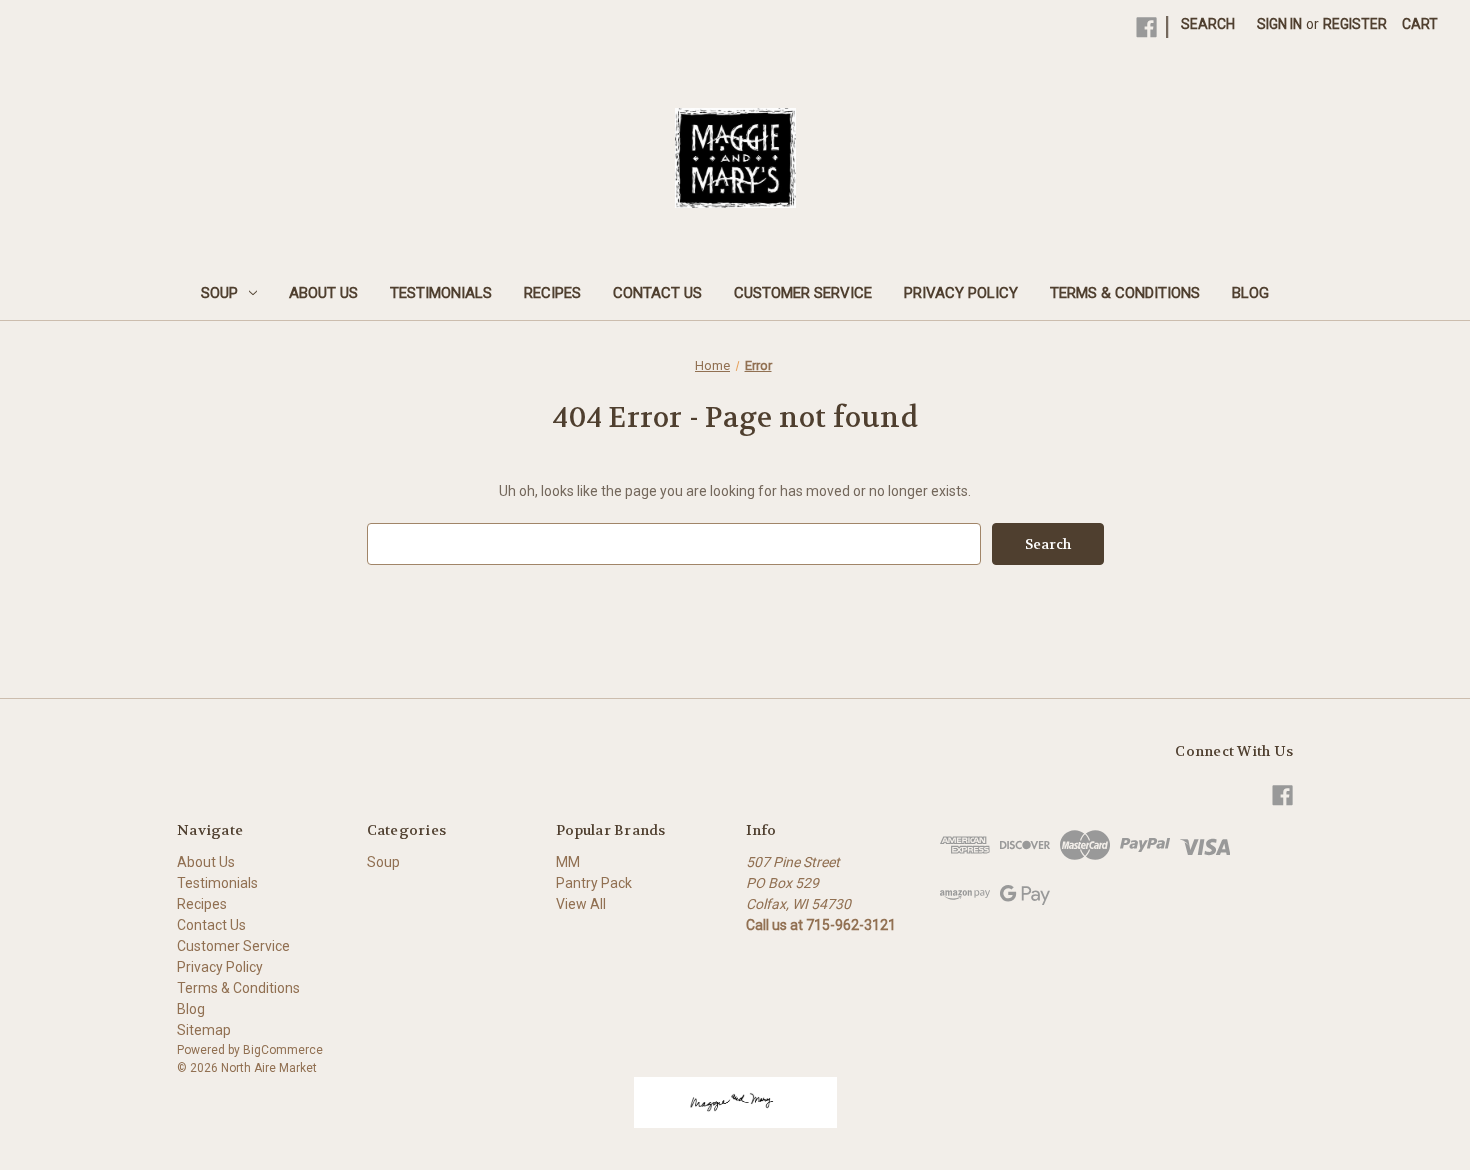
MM (568, 862)
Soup (219, 293)
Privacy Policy (961, 293)
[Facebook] (1146, 27)
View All (581, 904)
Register (1355, 24)
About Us (323, 293)
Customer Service (803, 293)
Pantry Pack (594, 883)
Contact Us (657, 293)
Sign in (1279, 24)
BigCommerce (283, 1050)
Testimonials (441, 293)
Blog (1250, 293)
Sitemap (204, 1030)
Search (1208, 24)
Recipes (552, 293)
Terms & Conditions (1125, 293)
